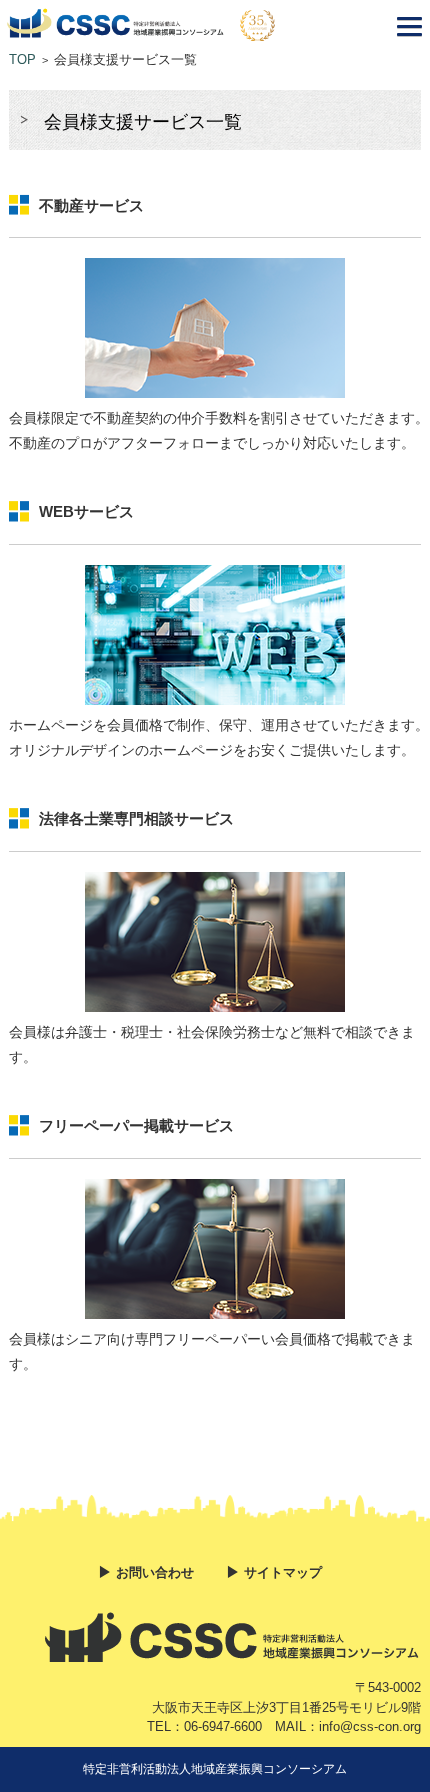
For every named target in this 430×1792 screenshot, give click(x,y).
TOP (22, 59)
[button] (409, 29)
